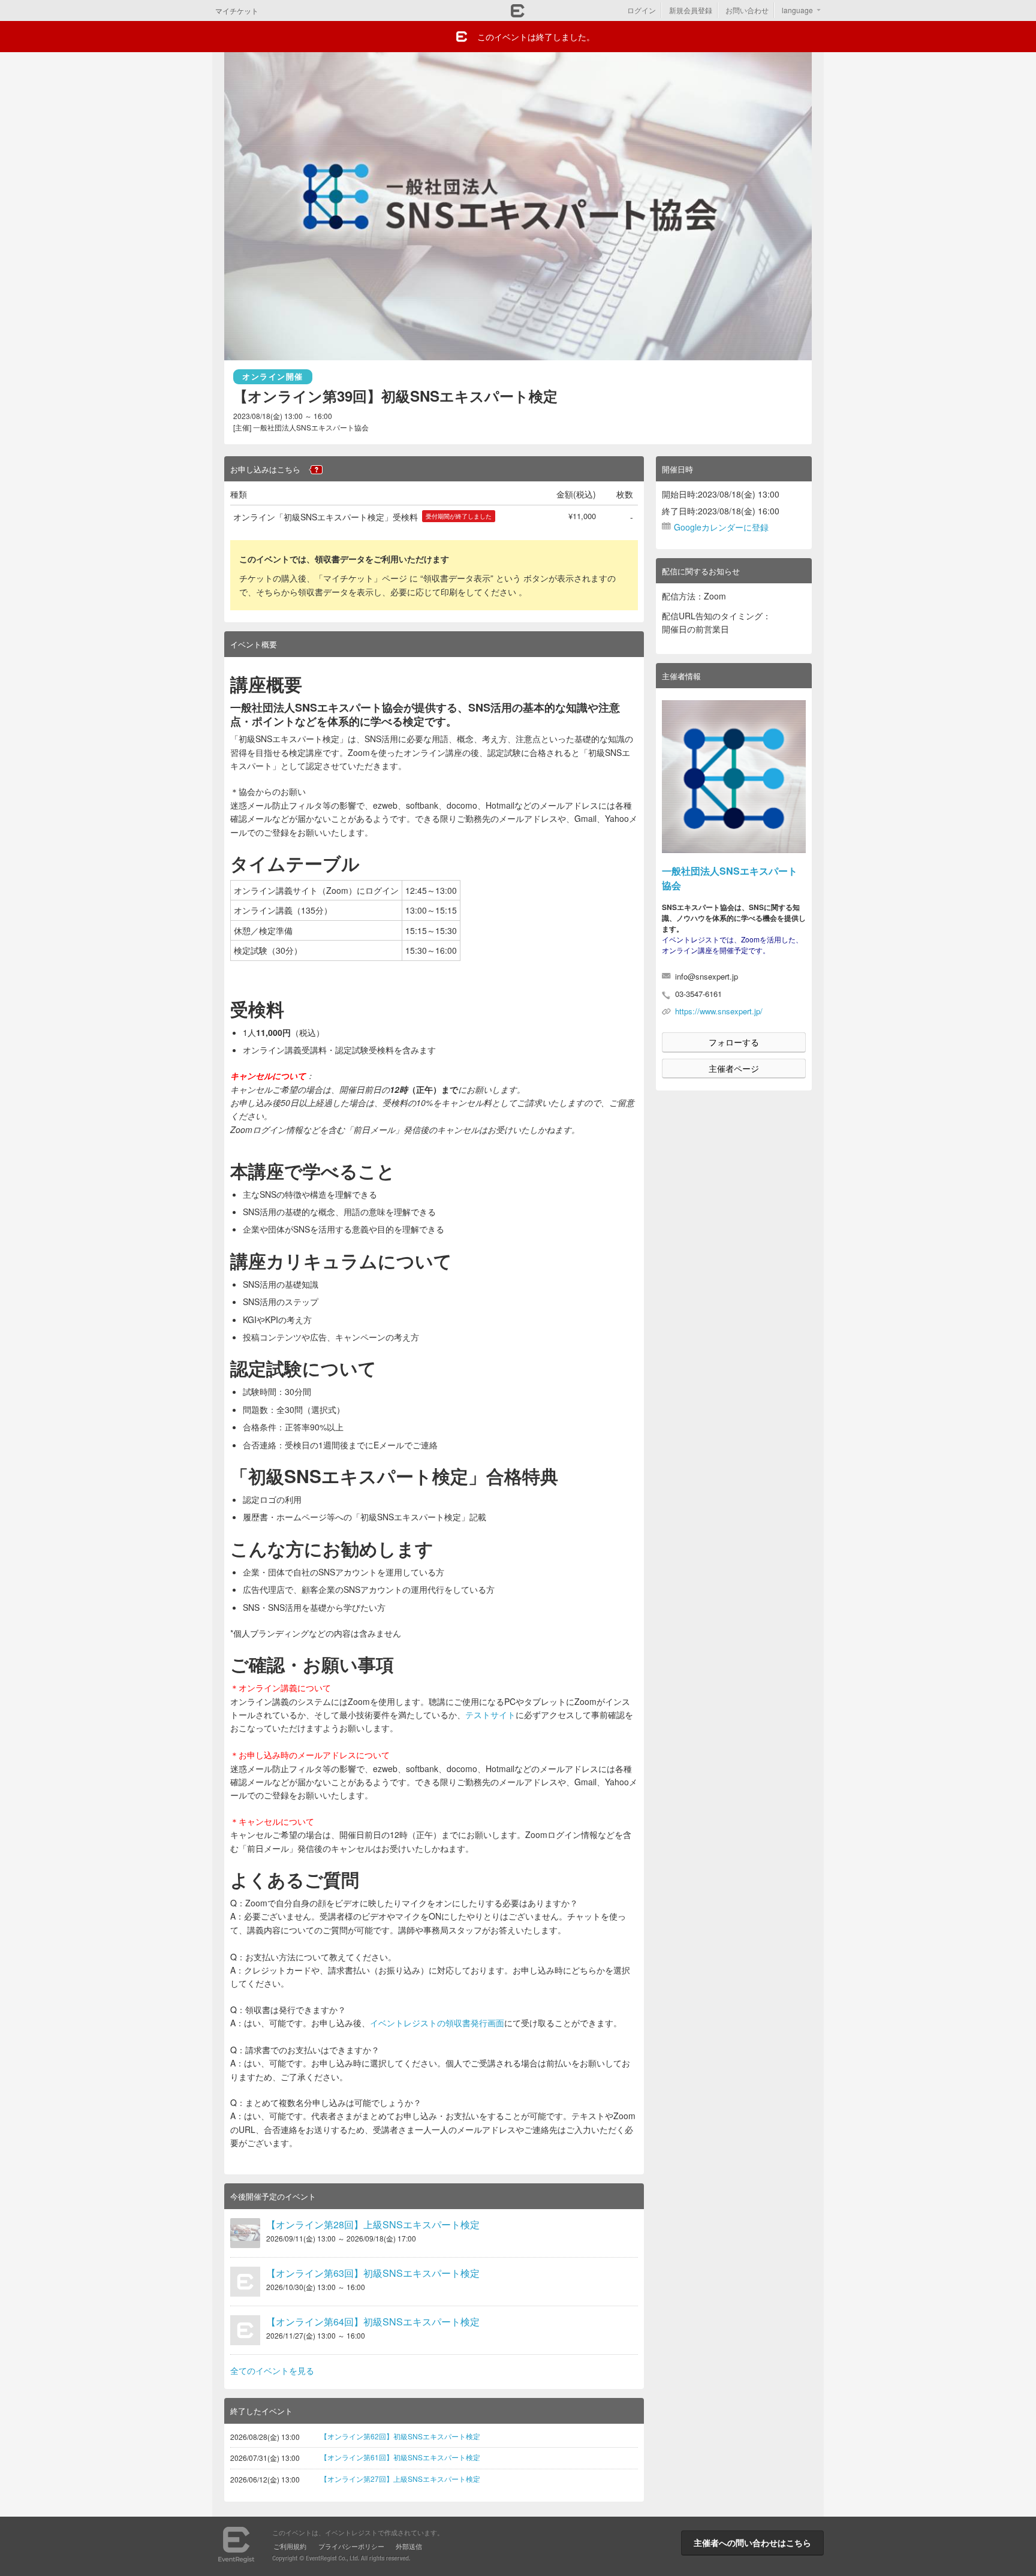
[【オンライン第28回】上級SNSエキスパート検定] (245, 2233)
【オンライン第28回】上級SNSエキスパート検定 (373, 2224)
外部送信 (409, 2546)
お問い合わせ (747, 10)
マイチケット (237, 10)
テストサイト (490, 1715)
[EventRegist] (518, 14)
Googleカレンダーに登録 (721, 527)
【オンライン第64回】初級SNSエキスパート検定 (373, 2322)
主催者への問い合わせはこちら (752, 2542)
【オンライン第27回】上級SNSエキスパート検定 (400, 2479)
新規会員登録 (691, 10)
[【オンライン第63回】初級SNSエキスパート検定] (245, 2282)
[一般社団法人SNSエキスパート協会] (734, 777)
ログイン (642, 10)
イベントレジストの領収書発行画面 (437, 2023)
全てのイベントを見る (272, 2370)
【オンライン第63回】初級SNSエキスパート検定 (373, 2273)
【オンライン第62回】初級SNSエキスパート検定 (400, 2436)
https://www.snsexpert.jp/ (719, 1011)
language (797, 10)
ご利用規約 (290, 2546)
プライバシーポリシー (351, 2546)
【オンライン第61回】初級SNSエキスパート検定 (400, 2457)
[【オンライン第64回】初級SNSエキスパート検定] (245, 2330)
